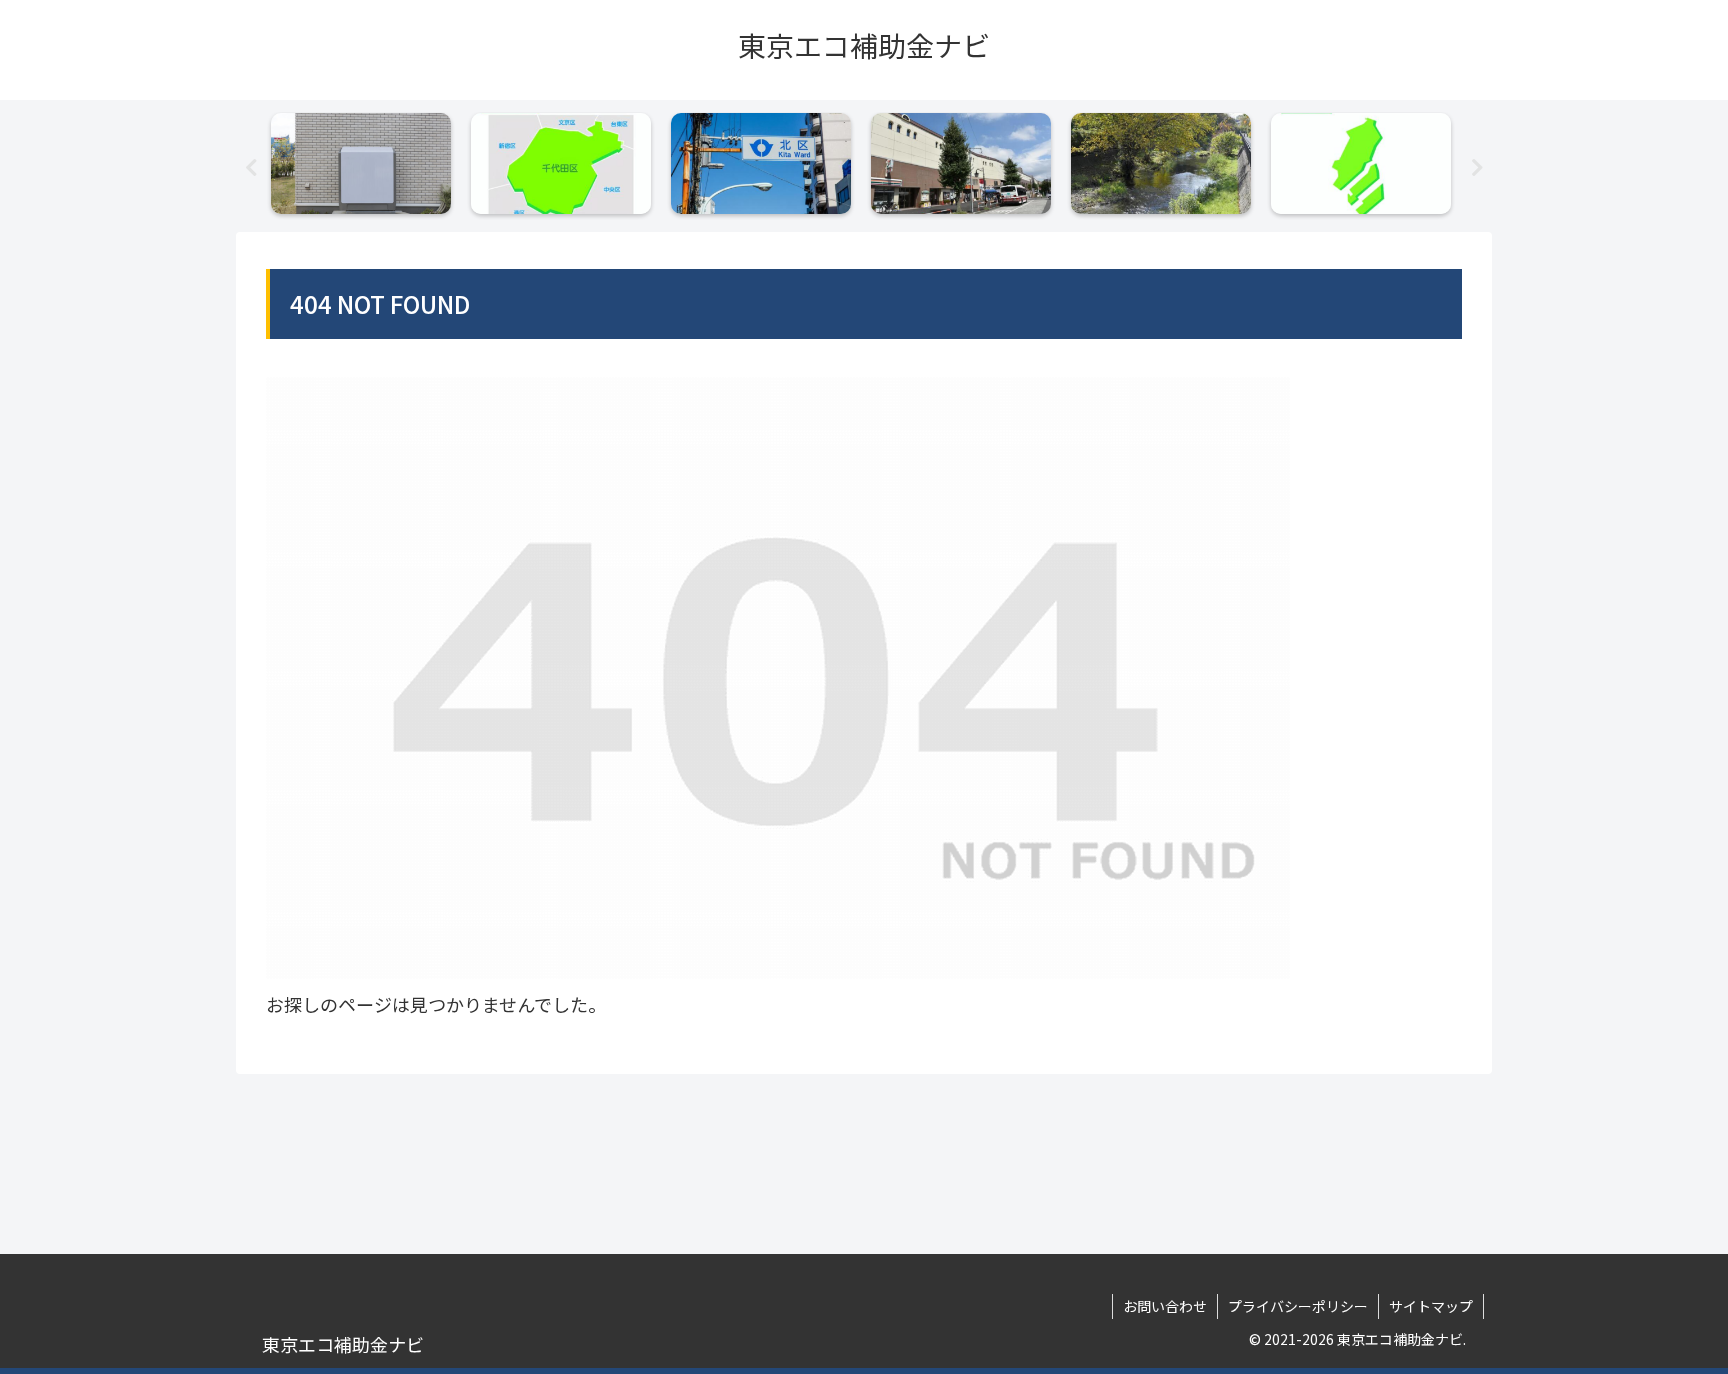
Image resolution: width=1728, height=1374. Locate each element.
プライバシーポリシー (1298, 1306)
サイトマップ (1431, 1306)
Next (1477, 168)
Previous (251, 168)
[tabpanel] (366, 163)
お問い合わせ (1165, 1306)
